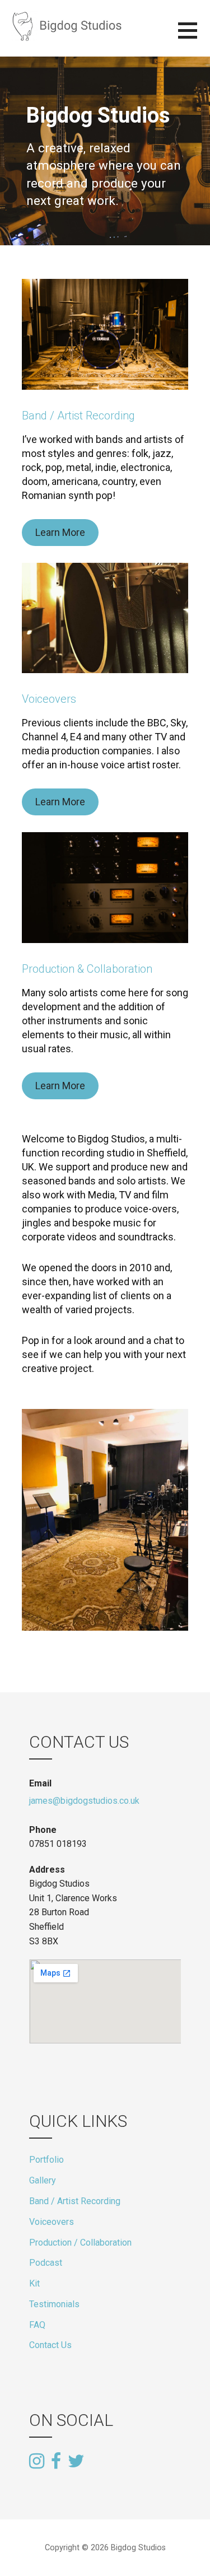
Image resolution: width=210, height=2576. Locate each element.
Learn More (60, 532)
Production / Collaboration (80, 2243)
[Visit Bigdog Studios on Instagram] (37, 2462)
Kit (34, 2283)
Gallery (43, 2180)
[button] (194, 37)
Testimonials (54, 2304)
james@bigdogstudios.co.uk (84, 1801)
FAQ (37, 2325)
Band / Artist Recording (78, 416)
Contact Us (50, 2345)
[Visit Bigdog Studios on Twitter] (76, 2460)
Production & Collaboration (87, 969)
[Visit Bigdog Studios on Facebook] (56, 2462)
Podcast (46, 2263)
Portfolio (46, 2160)
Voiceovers (49, 699)
